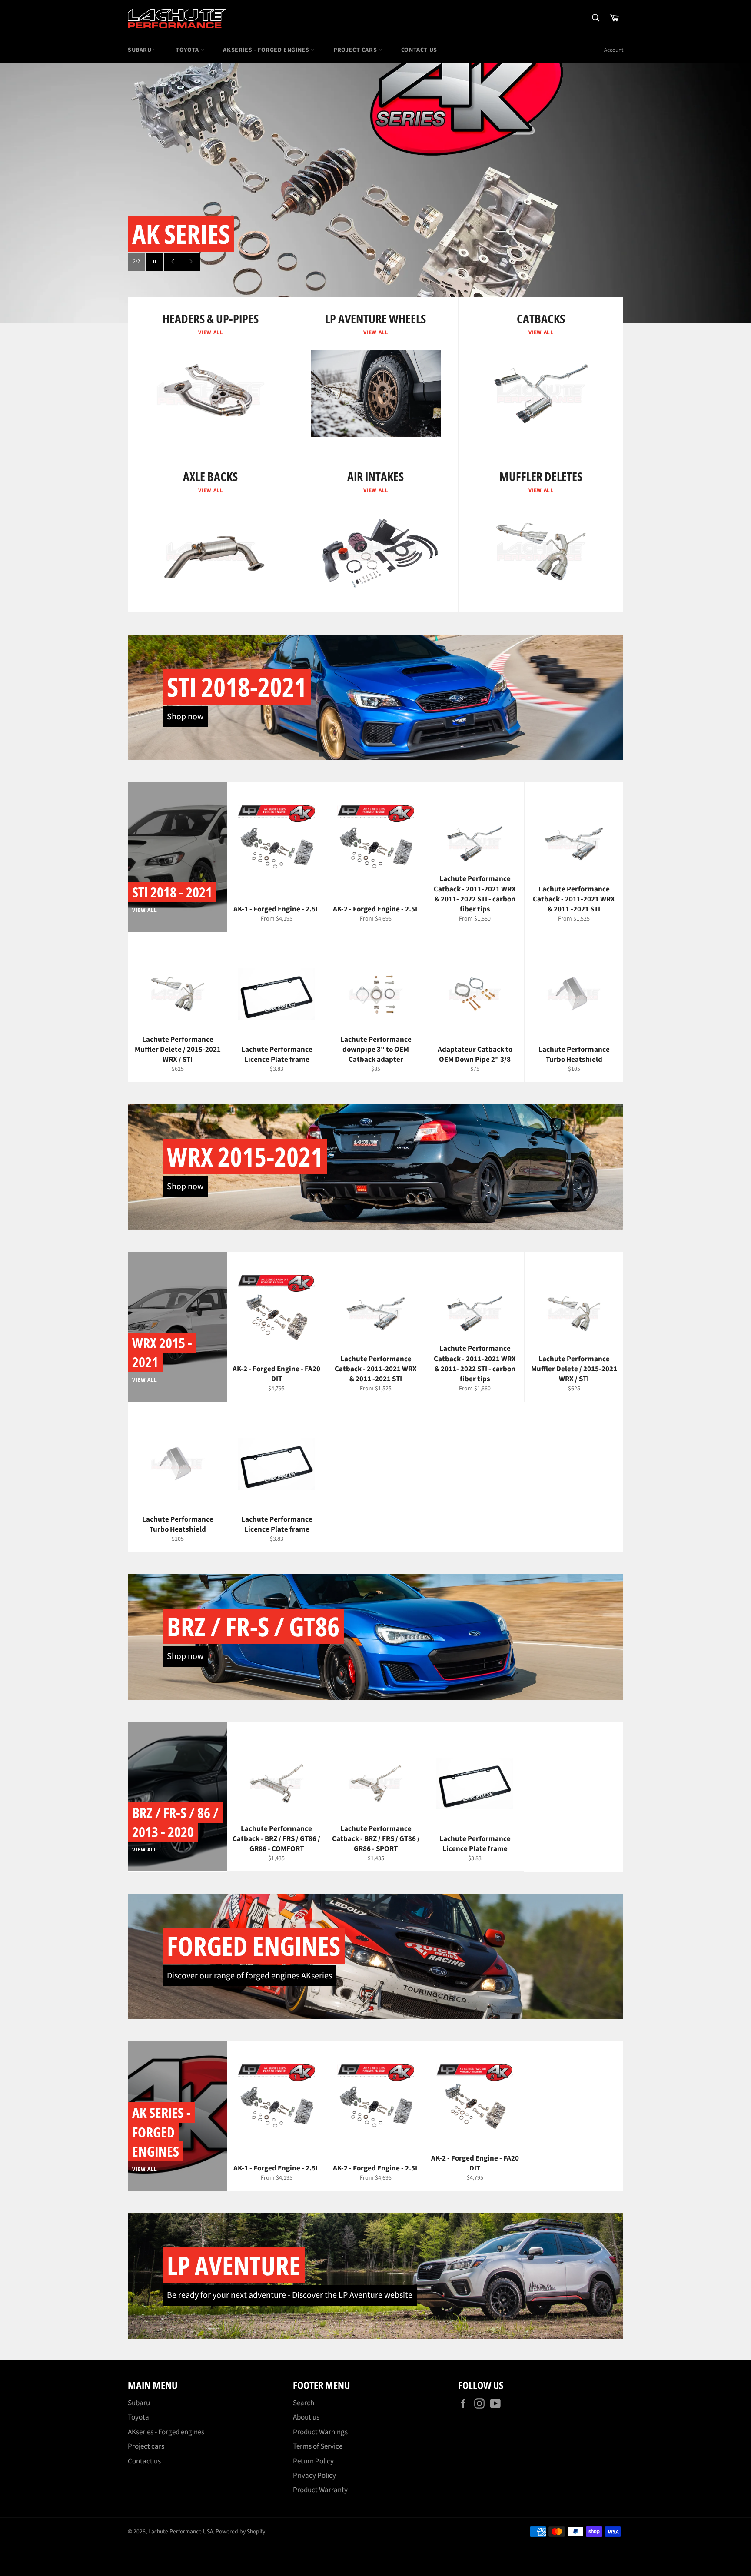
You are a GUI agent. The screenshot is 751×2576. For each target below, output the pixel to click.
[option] (375, 193)
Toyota (188, 50)
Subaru (140, 50)
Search (304, 2403)
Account (614, 50)
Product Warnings (320, 2432)
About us (306, 2417)
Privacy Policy (314, 2476)
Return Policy (313, 2461)
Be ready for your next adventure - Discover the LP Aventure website (290, 2295)
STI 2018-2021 (237, 687)
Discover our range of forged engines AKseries (249, 1976)
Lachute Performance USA (181, 2531)
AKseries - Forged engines (267, 50)
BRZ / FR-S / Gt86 (253, 1626)
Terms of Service (318, 2446)
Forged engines (254, 1946)
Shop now (185, 717)
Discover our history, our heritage (272, 262)
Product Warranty (320, 2490)
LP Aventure (234, 2265)
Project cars (356, 50)
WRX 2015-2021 (245, 1157)
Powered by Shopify (240, 2531)
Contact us (419, 50)
